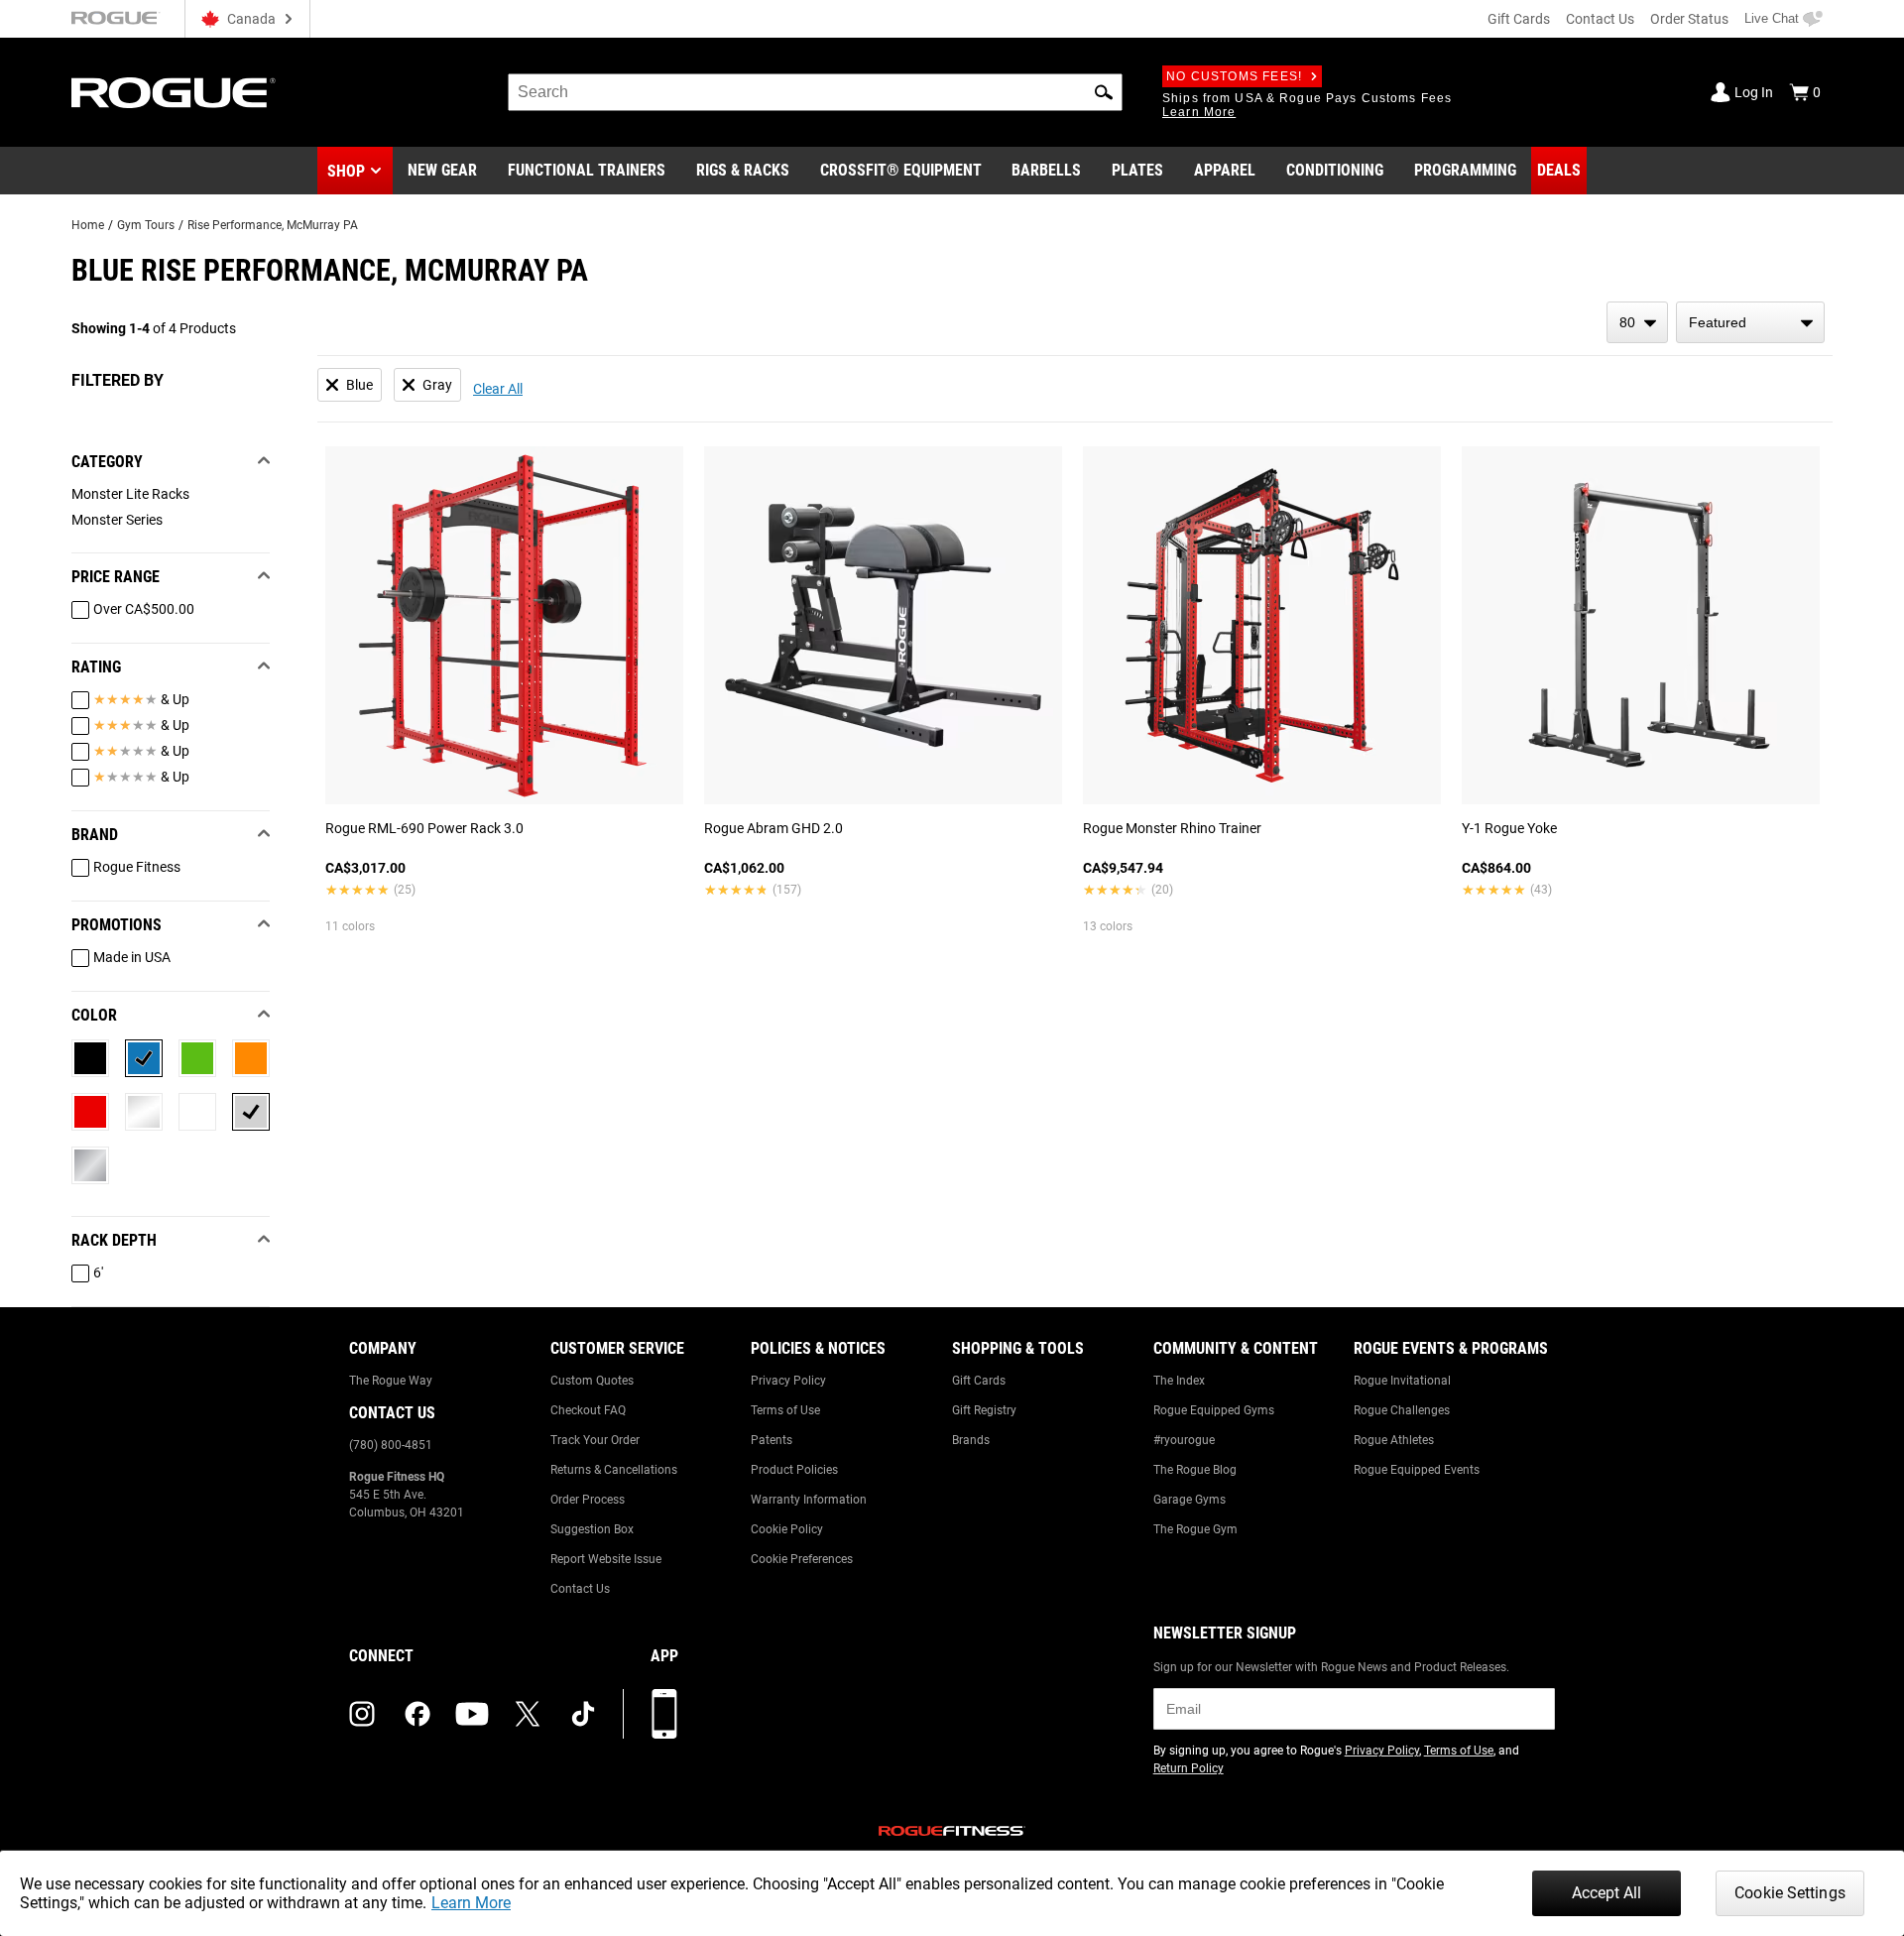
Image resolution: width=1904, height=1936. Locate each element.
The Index (1179, 1381)
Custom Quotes (592, 1381)
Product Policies (794, 1470)
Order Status (1689, 19)
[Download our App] (664, 1714)
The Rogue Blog (1195, 1470)
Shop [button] (346, 171)
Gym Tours (146, 225)
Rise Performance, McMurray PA (273, 225)
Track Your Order (595, 1440)
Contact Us (1600, 19)
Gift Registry (984, 1410)
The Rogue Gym (1195, 1529)
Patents (772, 1440)
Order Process (588, 1500)
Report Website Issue (606, 1559)
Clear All (498, 389)
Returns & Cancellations (614, 1470)
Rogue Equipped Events (1417, 1470)
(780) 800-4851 (391, 1445)
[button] (1104, 92)
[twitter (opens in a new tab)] (528, 1714)
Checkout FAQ (588, 1410)
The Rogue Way (391, 1381)
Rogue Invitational (1402, 1381)
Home (88, 225)
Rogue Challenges (1402, 1410)
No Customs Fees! (1234, 76)
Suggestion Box (592, 1529)
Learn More (471, 1903)
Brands (971, 1440)
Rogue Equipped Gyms (1214, 1410)
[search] (815, 92)
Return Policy (1189, 1768)
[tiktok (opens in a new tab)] (583, 1714)
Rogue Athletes (1394, 1440)
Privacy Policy (788, 1381)
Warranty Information (809, 1500)
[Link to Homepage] (174, 93)
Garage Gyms (1190, 1500)
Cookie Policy (787, 1529)
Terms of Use (785, 1410)
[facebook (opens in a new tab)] (417, 1714)
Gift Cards (1519, 19)
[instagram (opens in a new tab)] (362, 1714)
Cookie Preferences (802, 1559)
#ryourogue (1184, 1440)
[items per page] (1637, 322)
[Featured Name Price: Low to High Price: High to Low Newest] (1750, 322)
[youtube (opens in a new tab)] (472, 1714)
